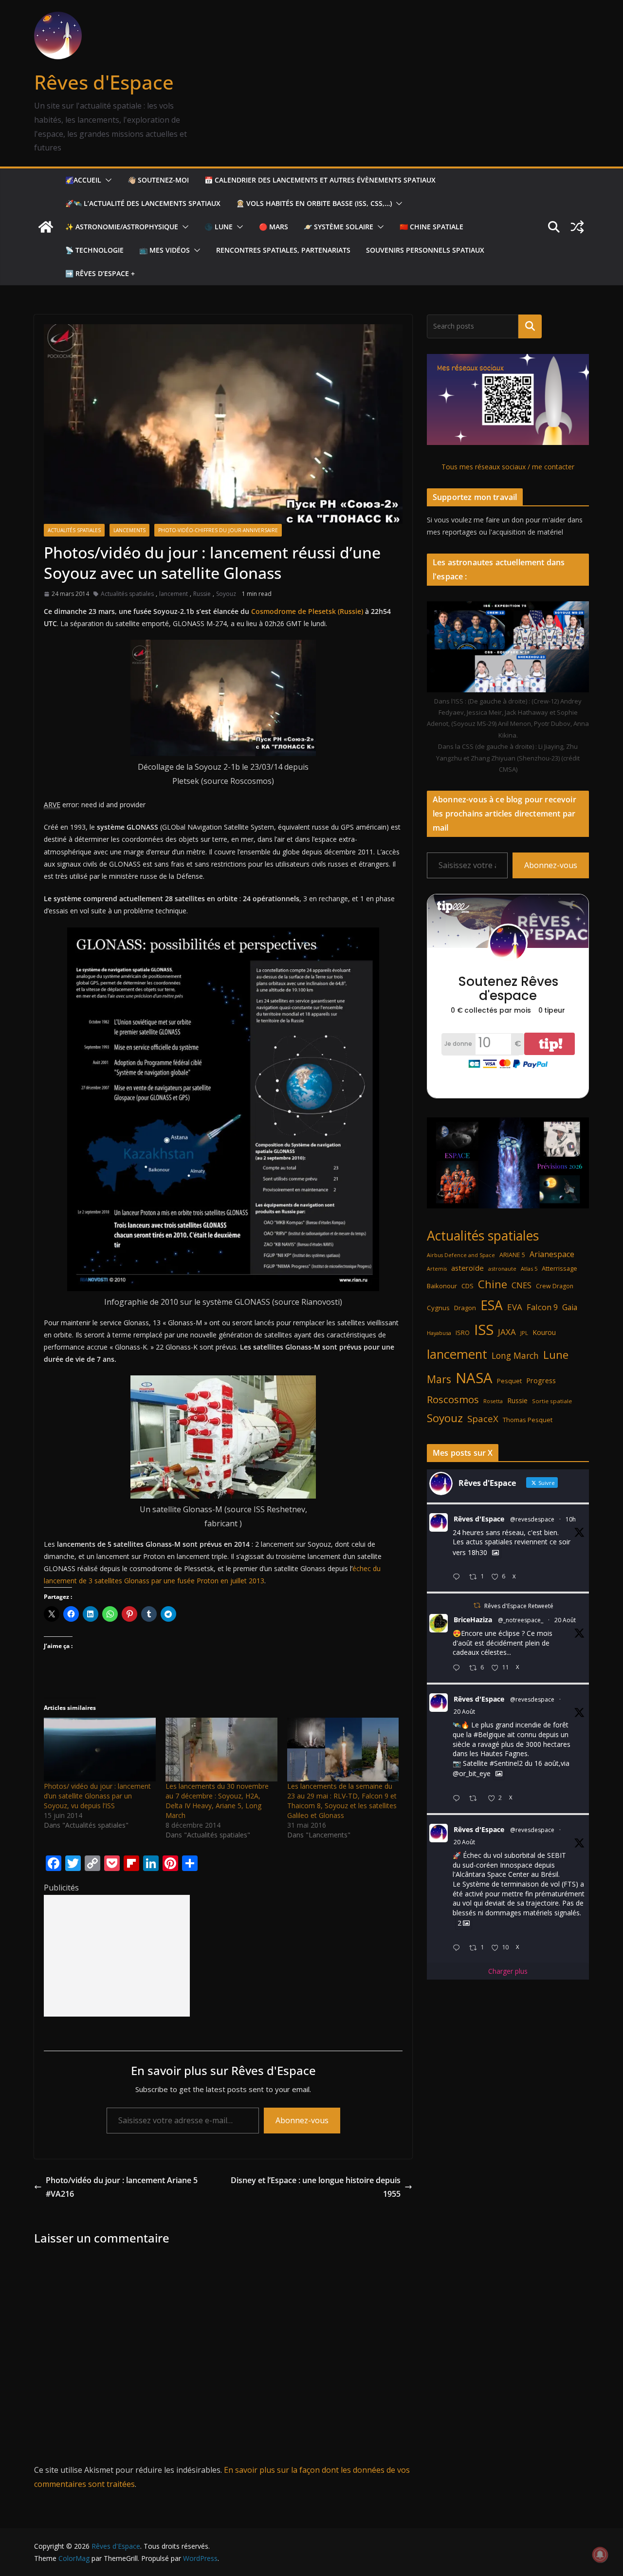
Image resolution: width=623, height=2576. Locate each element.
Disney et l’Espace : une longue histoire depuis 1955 (316, 2187)
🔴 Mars (274, 227)
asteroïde (467, 1268)
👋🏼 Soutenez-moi (158, 180)
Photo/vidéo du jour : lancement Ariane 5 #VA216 (122, 2187)
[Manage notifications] (600, 2555)
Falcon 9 (542, 1307)
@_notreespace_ (521, 1620)
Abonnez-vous (302, 2120)
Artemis (437, 1269)
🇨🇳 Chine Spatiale (431, 227)
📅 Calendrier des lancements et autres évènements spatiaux (320, 180)
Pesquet (509, 1381)
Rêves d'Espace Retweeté (519, 1606)
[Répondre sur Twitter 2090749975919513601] (458, 1577)
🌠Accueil (83, 180)
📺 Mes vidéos (165, 250)
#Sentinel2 (506, 1763)
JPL (524, 1333)
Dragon (465, 1308)
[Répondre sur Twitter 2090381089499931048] (458, 1668)
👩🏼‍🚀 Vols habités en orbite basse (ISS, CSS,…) (314, 203)
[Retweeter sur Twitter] (477, 1605)
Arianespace (552, 1254)
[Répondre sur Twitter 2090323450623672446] (458, 1948)
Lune (556, 1355)
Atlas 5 (529, 1269)
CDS (467, 1286)
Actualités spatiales (74, 530)
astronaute (502, 1269)
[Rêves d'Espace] (46, 227)
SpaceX (483, 1418)
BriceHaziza (473, 1620)
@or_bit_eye (472, 1774)
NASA (474, 1378)
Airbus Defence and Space (461, 1255)
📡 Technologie (94, 250)
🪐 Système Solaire (339, 227)
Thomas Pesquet (528, 1420)
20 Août (565, 1620)
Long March (515, 1355)
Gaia (570, 1307)
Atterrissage (559, 1268)
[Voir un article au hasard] (577, 227)
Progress (541, 1381)
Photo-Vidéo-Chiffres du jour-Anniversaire (218, 530)
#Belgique (489, 1734)
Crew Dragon (555, 1286)
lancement (174, 594)
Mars (439, 1379)
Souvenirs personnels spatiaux (425, 250)
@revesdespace (532, 1519)
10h (571, 1519)
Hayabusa (439, 1333)
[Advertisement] (117, 1956)
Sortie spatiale (552, 1401)
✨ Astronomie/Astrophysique (122, 227)
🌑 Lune (219, 227)
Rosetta (493, 1401)
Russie (202, 594)
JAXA (507, 1332)
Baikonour (442, 1286)
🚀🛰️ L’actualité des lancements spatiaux (143, 203)
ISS (484, 1329)
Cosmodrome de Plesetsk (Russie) (307, 611)
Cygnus (438, 1308)
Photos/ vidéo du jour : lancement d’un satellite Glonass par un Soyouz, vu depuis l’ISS (97, 1796)
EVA (515, 1307)
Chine (493, 1284)
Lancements (129, 530)
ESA (492, 1305)
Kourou (544, 1332)
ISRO (463, 1333)
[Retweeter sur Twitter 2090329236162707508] (476, 1799)
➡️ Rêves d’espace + (100, 273)
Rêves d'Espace (104, 82)
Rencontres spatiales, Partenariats (283, 250)
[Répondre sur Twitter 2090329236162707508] (458, 1799)
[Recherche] (530, 326)
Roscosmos (453, 1399)
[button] (107, 180)
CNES (522, 1285)
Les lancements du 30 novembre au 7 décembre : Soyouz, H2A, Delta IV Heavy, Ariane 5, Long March (217, 1801)
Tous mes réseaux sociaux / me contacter (508, 467)
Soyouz (226, 594)
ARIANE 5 (512, 1255)
